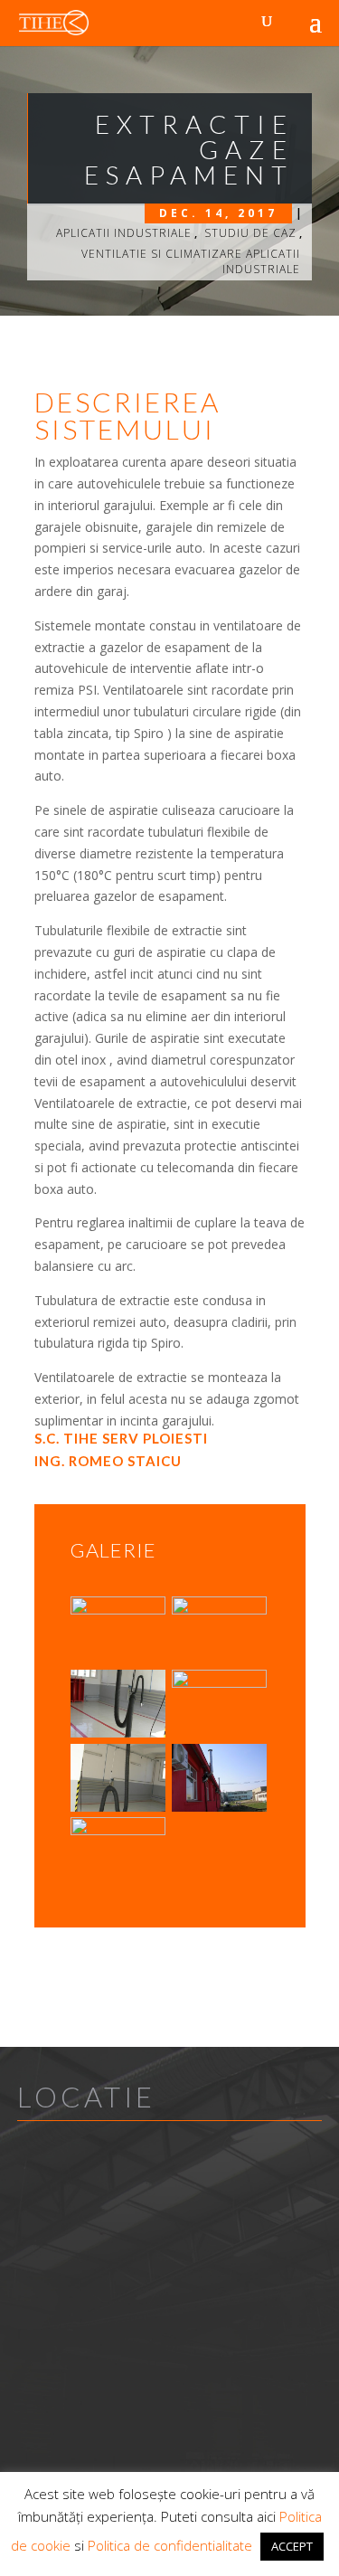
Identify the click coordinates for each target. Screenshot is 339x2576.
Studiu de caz (250, 233)
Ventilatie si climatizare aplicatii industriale (191, 261)
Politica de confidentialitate (170, 2545)
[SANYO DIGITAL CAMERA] (118, 1664)
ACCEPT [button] (292, 2546)
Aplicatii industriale (124, 233)
